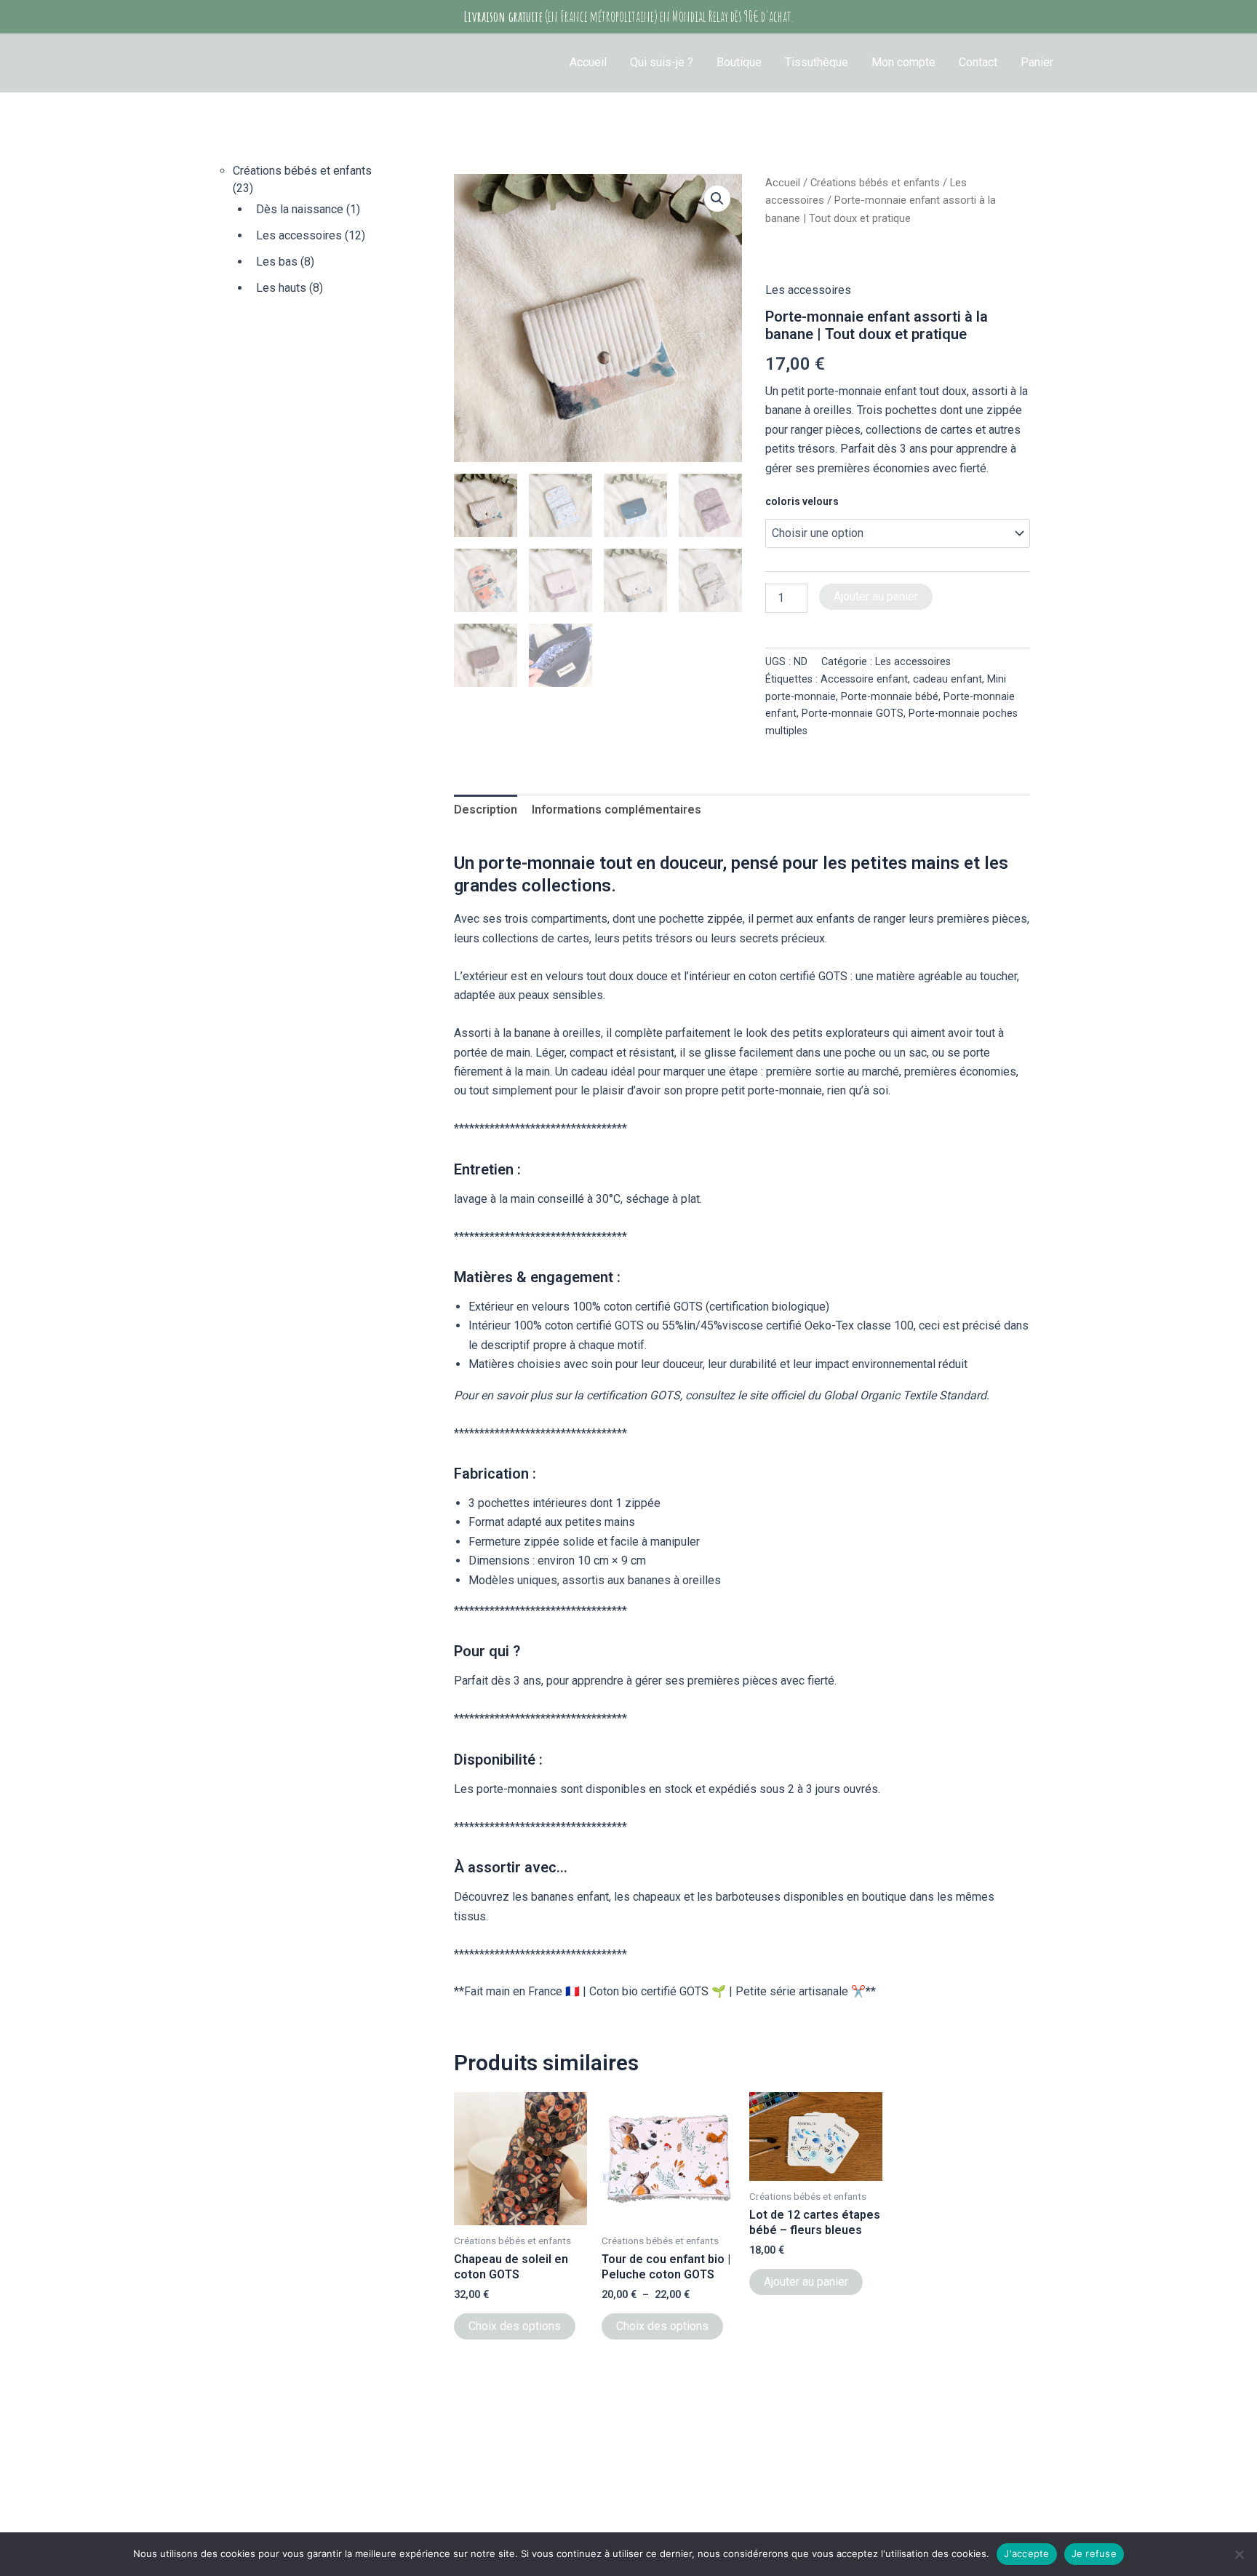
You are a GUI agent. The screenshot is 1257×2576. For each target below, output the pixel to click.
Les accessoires (299, 235)
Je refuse (1094, 2553)
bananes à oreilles (674, 1580)
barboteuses (748, 1897)
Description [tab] (486, 810)
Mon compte (903, 62)
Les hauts (281, 288)
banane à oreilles (558, 1033)
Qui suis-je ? (662, 62)
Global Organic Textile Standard (905, 1395)
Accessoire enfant (864, 679)
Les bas (277, 262)
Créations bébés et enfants (302, 171)
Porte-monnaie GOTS (853, 713)
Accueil (588, 62)
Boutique (739, 62)
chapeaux (657, 1897)
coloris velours (802, 501)
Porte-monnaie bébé (890, 697)
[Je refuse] (1239, 2554)
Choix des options (515, 2326)
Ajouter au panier (876, 596)
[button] (717, 199)
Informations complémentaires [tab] (616, 810)
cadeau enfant (947, 679)
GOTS (688, 1307)
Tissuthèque (817, 62)
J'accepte (1026, 2553)
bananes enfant (570, 1897)
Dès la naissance (300, 209)
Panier (1037, 62)
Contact (978, 62)
